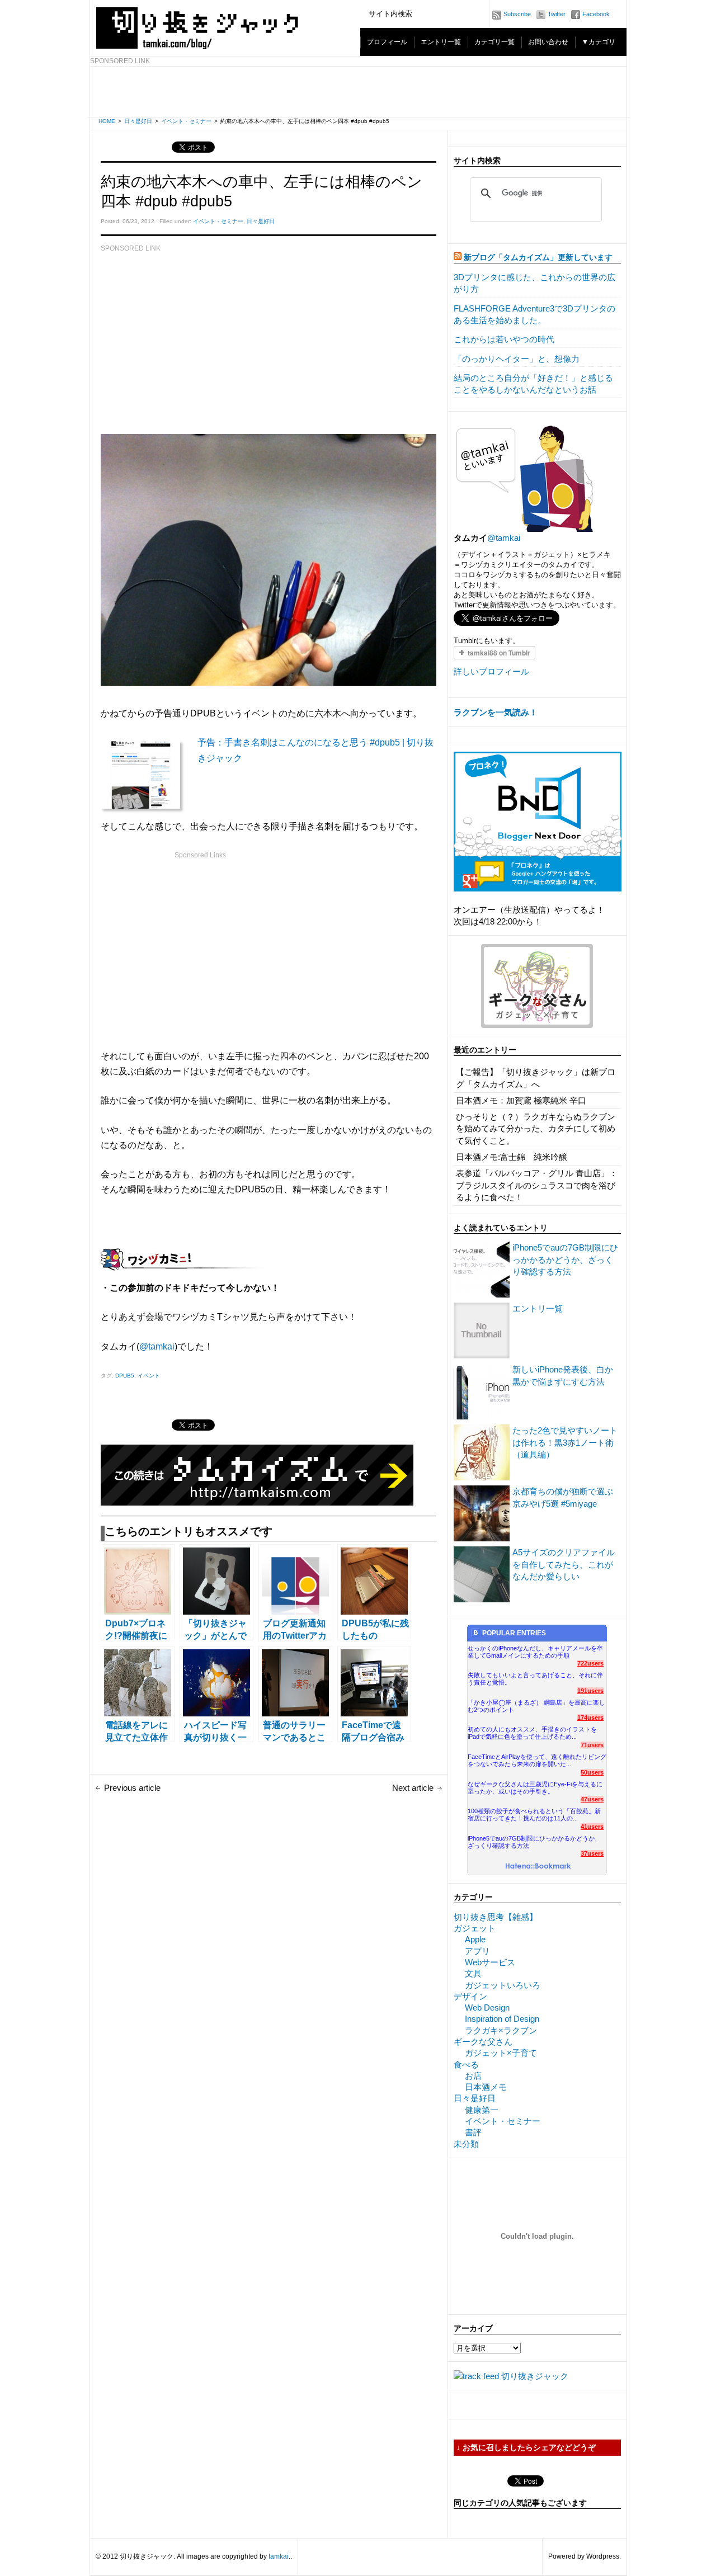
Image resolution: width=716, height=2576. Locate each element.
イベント (149, 1376)
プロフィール (387, 42)
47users (592, 1799)
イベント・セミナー (186, 121)
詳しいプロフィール (491, 671)
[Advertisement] (359, 92)
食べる (466, 2065)
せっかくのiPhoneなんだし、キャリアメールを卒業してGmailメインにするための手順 (535, 1652)
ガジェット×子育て (501, 2053)
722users (590, 1663)
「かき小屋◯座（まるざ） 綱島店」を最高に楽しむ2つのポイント (536, 1706)
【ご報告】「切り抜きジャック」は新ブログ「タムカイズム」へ (536, 1078)
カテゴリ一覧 (494, 42)
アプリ (477, 1951)
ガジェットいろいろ (503, 1985)
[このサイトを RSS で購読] (458, 258)
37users (592, 1853)
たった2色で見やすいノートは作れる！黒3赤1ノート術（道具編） (565, 1442)
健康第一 (482, 2110)
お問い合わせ (548, 42)
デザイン (470, 1996)
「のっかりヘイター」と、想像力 (517, 359)
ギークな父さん (483, 2042)
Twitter (557, 14)
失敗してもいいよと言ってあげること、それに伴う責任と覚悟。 (535, 1679)
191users (590, 1691)
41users (592, 1827)
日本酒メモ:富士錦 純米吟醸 (512, 1157)
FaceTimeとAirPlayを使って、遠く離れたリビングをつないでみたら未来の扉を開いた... (537, 1760)
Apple (475, 1939)
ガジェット (475, 1928)
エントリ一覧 (441, 42)
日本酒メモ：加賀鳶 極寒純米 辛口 (521, 1100)
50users (592, 1772)
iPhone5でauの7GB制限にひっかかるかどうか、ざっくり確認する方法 (565, 1259)
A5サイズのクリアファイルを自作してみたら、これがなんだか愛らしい (564, 1564)
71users (592, 1745)
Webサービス (490, 1962)
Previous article (132, 1788)
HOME (107, 121)
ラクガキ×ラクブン (501, 2030)
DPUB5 (125, 1376)
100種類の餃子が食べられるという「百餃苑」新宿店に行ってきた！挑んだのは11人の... (534, 1815)
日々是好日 (138, 121)
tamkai (279, 2556)
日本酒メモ (486, 2087)
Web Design (487, 2008)
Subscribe (517, 14)
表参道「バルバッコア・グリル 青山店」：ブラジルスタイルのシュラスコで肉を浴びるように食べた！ (537, 1185)
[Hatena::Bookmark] (538, 1867)
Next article (413, 1788)
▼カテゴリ (599, 42)
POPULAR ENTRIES (514, 1633)
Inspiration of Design (502, 2019)
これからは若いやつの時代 (504, 339)
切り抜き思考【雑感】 (496, 1917)
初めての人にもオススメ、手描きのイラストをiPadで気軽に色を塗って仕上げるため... (532, 1733)
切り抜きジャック (535, 2376)
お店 (473, 2076)
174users (590, 1718)
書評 (473, 2132)
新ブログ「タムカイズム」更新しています (538, 258)
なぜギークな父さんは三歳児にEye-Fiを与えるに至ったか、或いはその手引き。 (535, 1788)
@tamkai (157, 1346)
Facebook (596, 14)
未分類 (466, 2144)
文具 (473, 1973)
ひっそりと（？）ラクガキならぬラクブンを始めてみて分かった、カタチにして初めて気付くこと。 (536, 1129)
